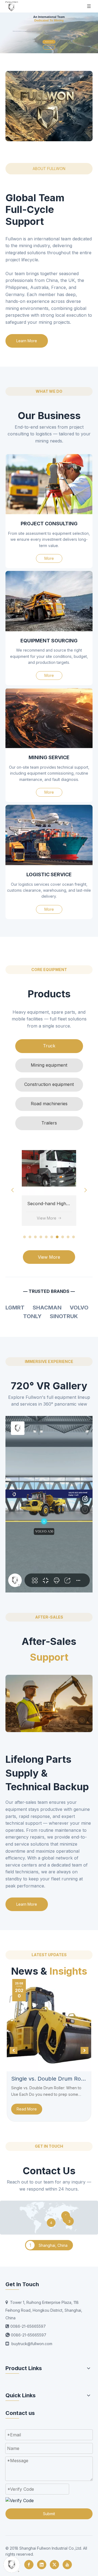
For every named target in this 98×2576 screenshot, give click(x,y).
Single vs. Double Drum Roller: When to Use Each (49, 2079)
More (49, 558)
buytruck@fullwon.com (32, 2344)
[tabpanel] (49, 1183)
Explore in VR (49, 47)
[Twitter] (54, 2565)
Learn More (27, 341)
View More (47, 1218)
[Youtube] (67, 2565)
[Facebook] (29, 2565)
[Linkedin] (42, 2565)
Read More (27, 2109)
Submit (49, 2514)
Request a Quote (49, 42)
